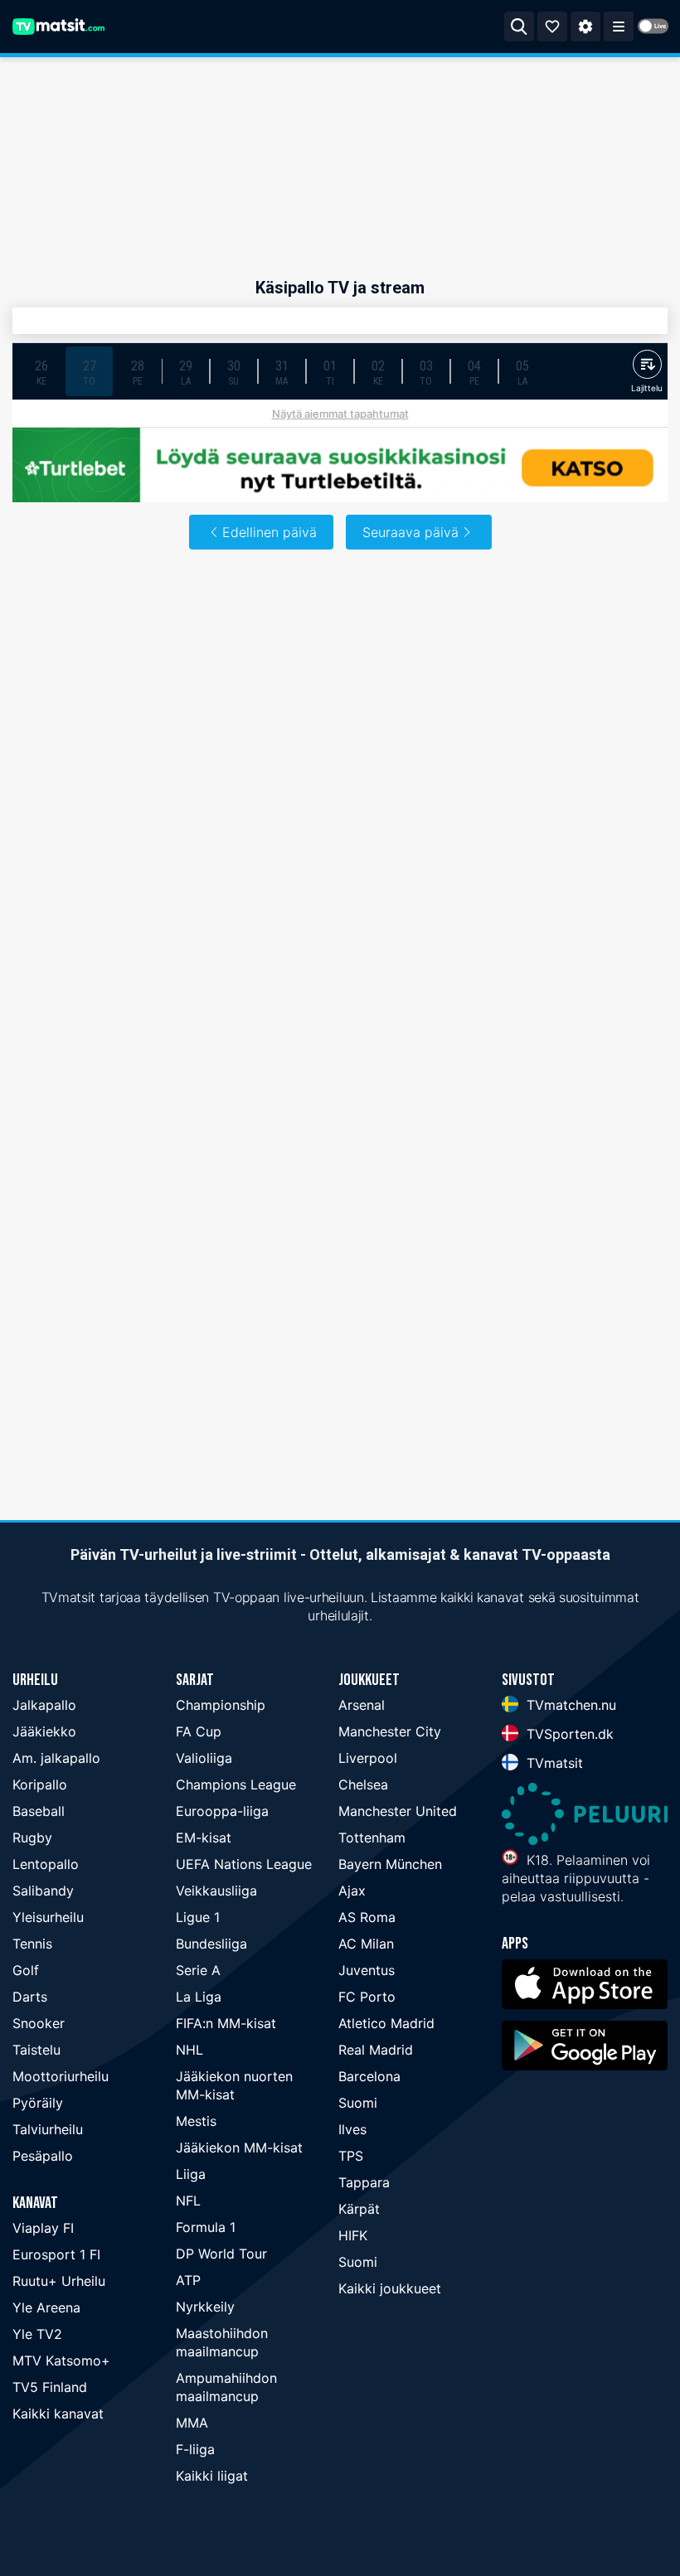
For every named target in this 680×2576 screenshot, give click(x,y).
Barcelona (369, 2076)
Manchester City (390, 1731)
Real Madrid (376, 2050)
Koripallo (40, 1784)
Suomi (358, 2103)
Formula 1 (206, 2227)
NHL (189, 2050)
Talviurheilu (48, 2129)
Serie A (198, 1970)
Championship (221, 1705)
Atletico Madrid (386, 2023)
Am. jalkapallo (56, 1758)
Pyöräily (38, 2103)
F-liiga (195, 2449)
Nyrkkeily (205, 2307)
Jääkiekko (44, 1731)
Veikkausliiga (216, 1891)
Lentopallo (46, 1864)
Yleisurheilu (48, 1917)
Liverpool (368, 1758)
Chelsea (363, 1784)
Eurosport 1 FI (56, 2254)
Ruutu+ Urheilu (59, 2281)
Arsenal (362, 1705)
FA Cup (199, 1731)
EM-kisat (204, 1838)
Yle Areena (46, 2307)
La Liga (199, 1997)
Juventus (367, 1970)
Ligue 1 (198, 1917)
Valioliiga (204, 1758)
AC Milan (366, 1944)
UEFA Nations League (244, 1864)
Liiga (191, 2174)
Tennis (32, 1944)
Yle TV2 (37, 2334)
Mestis (196, 2121)
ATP (188, 2280)
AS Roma (367, 1917)
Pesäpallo (43, 2156)
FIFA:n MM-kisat (226, 2023)
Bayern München (390, 1864)
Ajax (352, 1891)
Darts (30, 1997)
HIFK (353, 2235)
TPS (351, 2156)
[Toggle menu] (619, 27)
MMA (192, 2423)
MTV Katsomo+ (61, 2361)
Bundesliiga (211, 1944)
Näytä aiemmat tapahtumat (340, 414)
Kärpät (359, 2209)
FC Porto (367, 1997)
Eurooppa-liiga (222, 1811)
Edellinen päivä (270, 532)
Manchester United (398, 1811)
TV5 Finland (50, 2387)
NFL (188, 2201)
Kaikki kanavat (58, 2414)
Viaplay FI (43, 2228)
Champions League (236, 1784)
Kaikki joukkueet (390, 2288)
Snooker (39, 2023)
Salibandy (43, 1891)
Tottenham (372, 1838)
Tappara (364, 2182)
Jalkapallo (44, 1705)
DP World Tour (221, 2254)
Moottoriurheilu (61, 2076)
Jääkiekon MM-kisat (239, 2147)
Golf (26, 1970)
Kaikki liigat (212, 2476)
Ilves (352, 2129)
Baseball (39, 1811)
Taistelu (36, 2050)
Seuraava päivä (410, 532)
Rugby (32, 1838)
